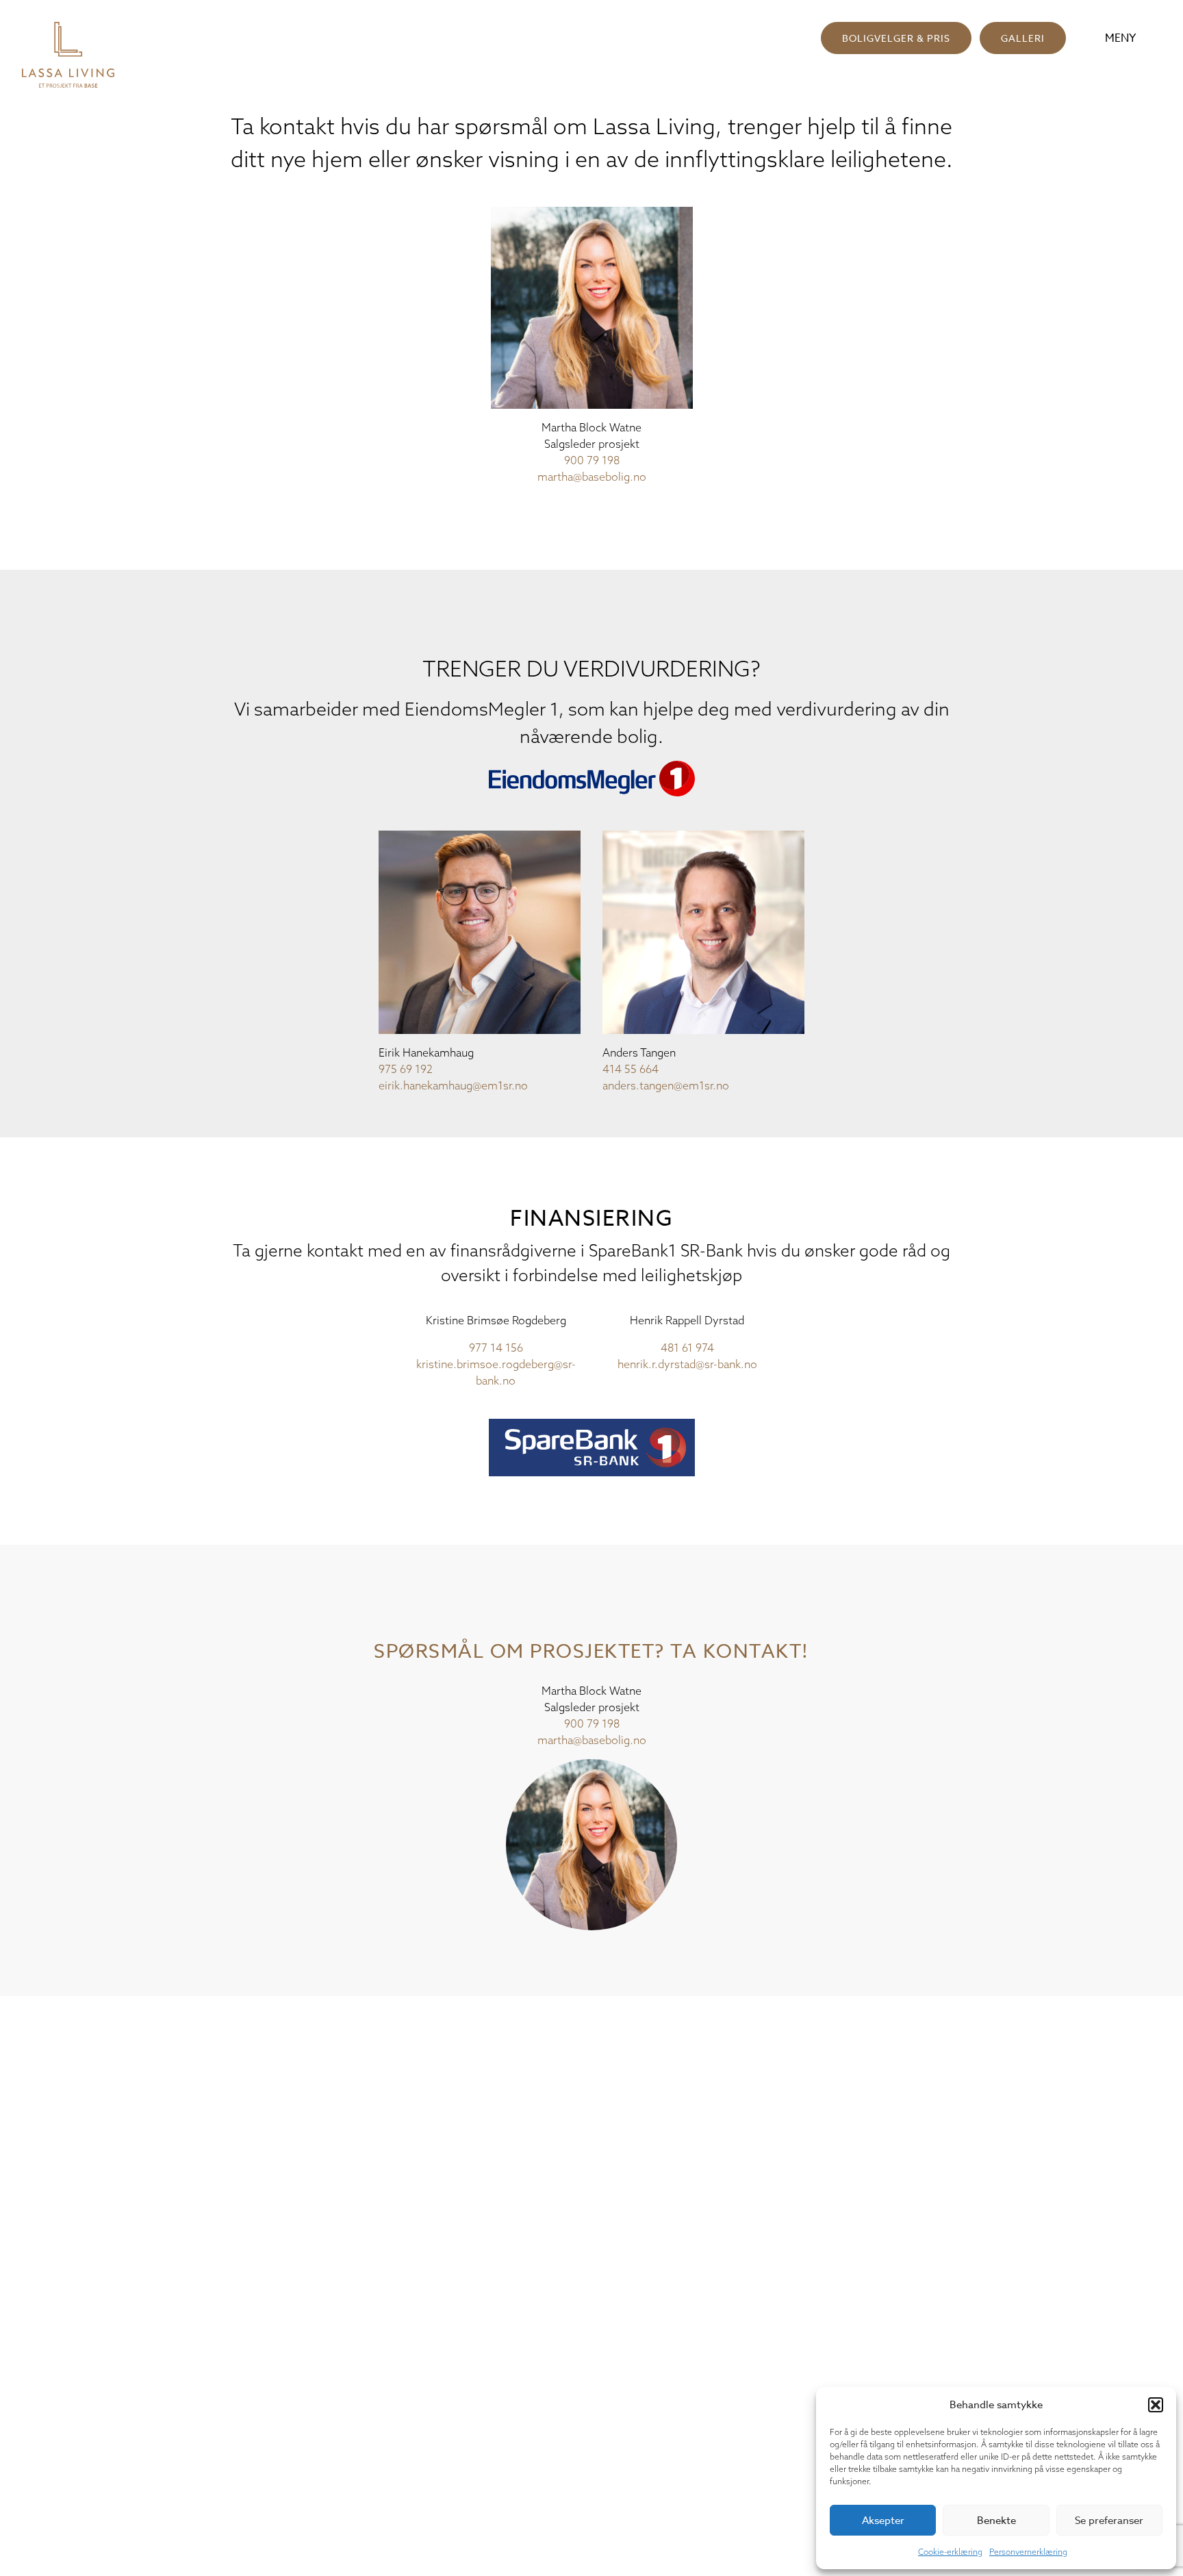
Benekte (996, 2521)
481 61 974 (687, 1348)
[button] (1156, 2405)
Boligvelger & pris (896, 38)
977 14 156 (496, 1348)
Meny (1120, 38)
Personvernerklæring (1028, 2552)
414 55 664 (631, 1069)
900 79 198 (592, 460)
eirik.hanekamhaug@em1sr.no (453, 1085)
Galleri (1023, 38)
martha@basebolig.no (592, 477)
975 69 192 (406, 1069)
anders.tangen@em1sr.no (666, 1085)
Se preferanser (1109, 2521)
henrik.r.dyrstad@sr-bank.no (687, 1364)
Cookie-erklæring (950, 2552)
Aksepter (883, 2521)
